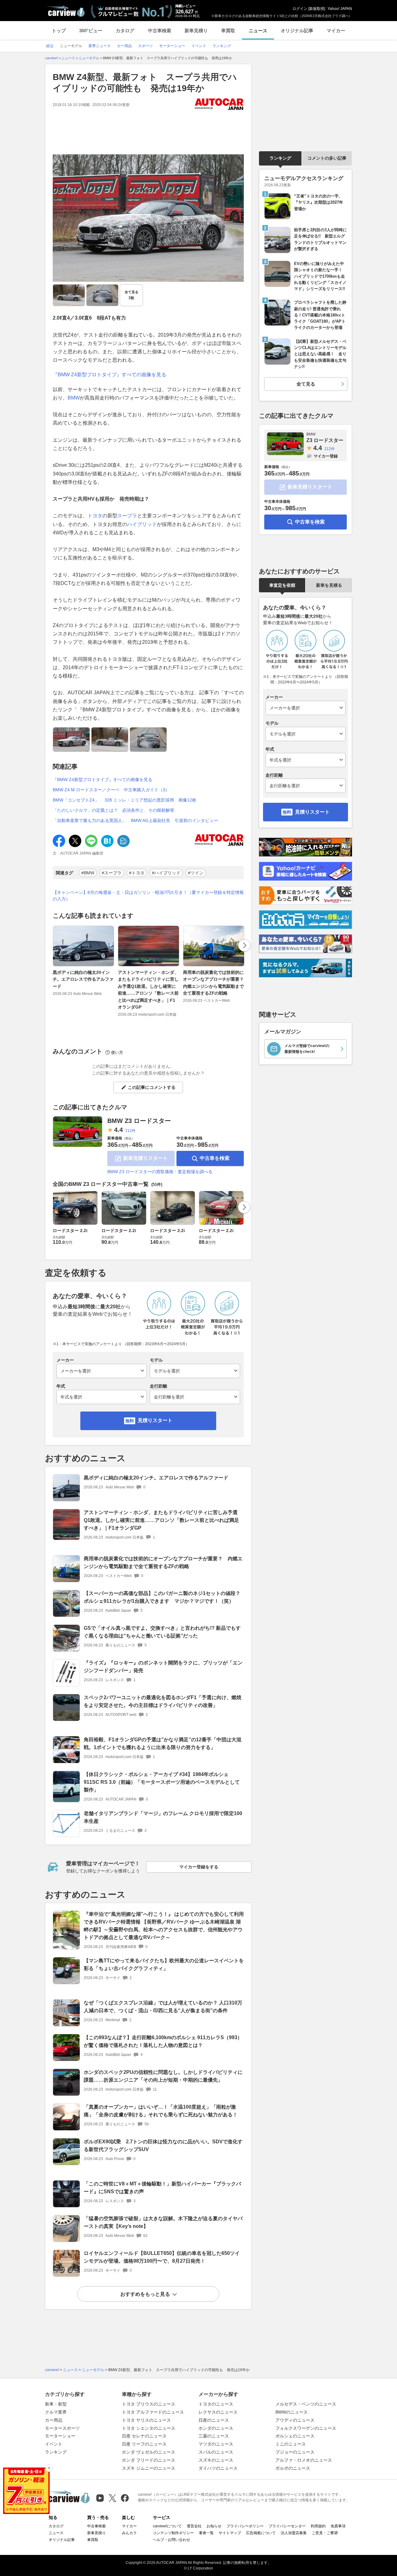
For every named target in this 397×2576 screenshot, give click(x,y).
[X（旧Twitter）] (112, 2498)
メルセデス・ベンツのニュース (306, 2404)
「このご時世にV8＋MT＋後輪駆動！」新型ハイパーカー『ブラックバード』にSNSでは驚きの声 (162, 2188)
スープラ (127, 516)
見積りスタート (155, 1420)
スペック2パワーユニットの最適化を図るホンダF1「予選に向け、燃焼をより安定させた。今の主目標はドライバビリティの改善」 (163, 1701)
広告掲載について (261, 2533)
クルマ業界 (56, 2412)
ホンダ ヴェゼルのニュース (149, 2452)
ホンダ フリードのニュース (149, 2460)
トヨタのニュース (216, 2404)
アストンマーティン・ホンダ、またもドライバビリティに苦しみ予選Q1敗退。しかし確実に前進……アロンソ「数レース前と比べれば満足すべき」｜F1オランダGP (148, 990)
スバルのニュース (216, 2452)
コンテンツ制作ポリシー (173, 2533)
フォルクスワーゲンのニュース (306, 2428)
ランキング (280, 158)
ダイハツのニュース (218, 2468)
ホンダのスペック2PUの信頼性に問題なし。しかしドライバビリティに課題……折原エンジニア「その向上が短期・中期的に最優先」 (163, 2076)
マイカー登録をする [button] (199, 1867)
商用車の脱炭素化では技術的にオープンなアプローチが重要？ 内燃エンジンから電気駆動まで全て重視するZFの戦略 (216, 983)
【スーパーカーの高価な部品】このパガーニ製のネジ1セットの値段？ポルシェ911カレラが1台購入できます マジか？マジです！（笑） (162, 1597)
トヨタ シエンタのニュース (149, 2428)
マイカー (336, 31)
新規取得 (317, 9)
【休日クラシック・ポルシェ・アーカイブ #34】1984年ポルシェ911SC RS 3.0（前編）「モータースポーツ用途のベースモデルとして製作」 (162, 1782)
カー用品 (54, 2420)
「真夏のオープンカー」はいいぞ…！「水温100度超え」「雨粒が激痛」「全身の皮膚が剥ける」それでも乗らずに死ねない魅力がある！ (161, 2111)
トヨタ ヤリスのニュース (146, 2420)
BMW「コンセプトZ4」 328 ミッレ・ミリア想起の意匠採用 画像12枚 (125, 800)
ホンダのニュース (216, 2428)
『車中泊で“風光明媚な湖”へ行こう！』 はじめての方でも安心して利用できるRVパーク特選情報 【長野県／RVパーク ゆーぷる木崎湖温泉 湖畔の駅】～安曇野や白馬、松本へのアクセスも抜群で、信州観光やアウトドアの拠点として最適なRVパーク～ (164, 1926)
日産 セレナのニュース (144, 2436)
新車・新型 (56, 2404)
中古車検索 (160, 31)
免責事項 (338, 2526)
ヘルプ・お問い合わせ (172, 2540)
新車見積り (196, 31)
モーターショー (60, 2436)
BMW (74, 398)
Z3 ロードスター (325, 437)
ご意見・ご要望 (325, 2533)
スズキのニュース (216, 2460)
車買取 (228, 31)
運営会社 (194, 2526)
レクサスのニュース (218, 2412)
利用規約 (318, 2526)
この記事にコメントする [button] (152, 1087)
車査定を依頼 (282, 585)
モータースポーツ (62, 2428)
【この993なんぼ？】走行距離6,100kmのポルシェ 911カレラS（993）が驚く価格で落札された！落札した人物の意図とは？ (163, 2041)
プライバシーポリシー (245, 2526)
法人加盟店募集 (294, 2533)
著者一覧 (206, 2533)
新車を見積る (329, 585)
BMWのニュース (292, 2412)
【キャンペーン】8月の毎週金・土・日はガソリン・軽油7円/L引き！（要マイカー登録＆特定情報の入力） (148, 896)
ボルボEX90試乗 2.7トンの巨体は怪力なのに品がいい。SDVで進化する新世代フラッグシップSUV (163, 2145)
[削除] (49, 2468)
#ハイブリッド (166, 873)
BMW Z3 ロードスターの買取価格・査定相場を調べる (160, 1172)
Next (244, 945)
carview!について (167, 2526)
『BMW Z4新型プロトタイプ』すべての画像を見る (109, 375)
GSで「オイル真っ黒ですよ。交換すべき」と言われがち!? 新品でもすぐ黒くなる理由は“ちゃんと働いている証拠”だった (162, 1632)
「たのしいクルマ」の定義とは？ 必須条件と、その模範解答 (114, 810)
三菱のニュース (214, 2436)
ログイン (300, 9)
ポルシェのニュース (295, 2436)
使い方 (117, 1052)
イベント (54, 2444)
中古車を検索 (215, 1158)
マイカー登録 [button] (326, 456)
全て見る (132, 295)
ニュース (258, 31)
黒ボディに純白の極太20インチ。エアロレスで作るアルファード (83, 979)
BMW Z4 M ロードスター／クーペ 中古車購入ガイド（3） (111, 790)
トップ (59, 31)
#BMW (88, 873)
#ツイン (196, 873)
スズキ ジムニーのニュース (149, 2468)
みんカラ (129, 2533)
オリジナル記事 (297, 31)
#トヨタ (137, 873)
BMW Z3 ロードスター (139, 1121)
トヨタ (95, 516)
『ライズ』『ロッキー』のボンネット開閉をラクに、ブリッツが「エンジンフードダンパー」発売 (163, 1667)
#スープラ (112, 873)
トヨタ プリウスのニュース (149, 2404)
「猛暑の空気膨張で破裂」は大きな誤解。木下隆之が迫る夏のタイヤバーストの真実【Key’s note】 (163, 2222)
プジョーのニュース (295, 2452)
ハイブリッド (142, 524)
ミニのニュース (291, 2444)
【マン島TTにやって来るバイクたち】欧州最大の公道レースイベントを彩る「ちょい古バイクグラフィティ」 (164, 1964)
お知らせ (214, 2526)
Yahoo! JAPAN (340, 9)
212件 (130, 1131)
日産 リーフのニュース (144, 2444)
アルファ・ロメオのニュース (304, 2460)
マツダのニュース (216, 2444)
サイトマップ (230, 2533)
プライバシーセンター (287, 2526)
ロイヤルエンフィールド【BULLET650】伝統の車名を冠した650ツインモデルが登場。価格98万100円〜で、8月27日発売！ (162, 2257)
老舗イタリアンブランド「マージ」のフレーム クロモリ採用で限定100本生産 (163, 1817)
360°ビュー (91, 31)
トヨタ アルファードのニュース (153, 2412)
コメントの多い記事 (327, 158)
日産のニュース (214, 2420)
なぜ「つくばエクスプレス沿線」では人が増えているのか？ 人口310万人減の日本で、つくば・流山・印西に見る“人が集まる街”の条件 (163, 2007)
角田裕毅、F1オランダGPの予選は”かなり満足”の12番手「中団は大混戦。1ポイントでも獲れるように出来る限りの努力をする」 (163, 1743)
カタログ (125, 31)
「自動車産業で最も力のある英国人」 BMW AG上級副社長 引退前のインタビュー (135, 820)
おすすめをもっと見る (145, 2294)
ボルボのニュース (293, 2468)
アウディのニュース (295, 2420)
